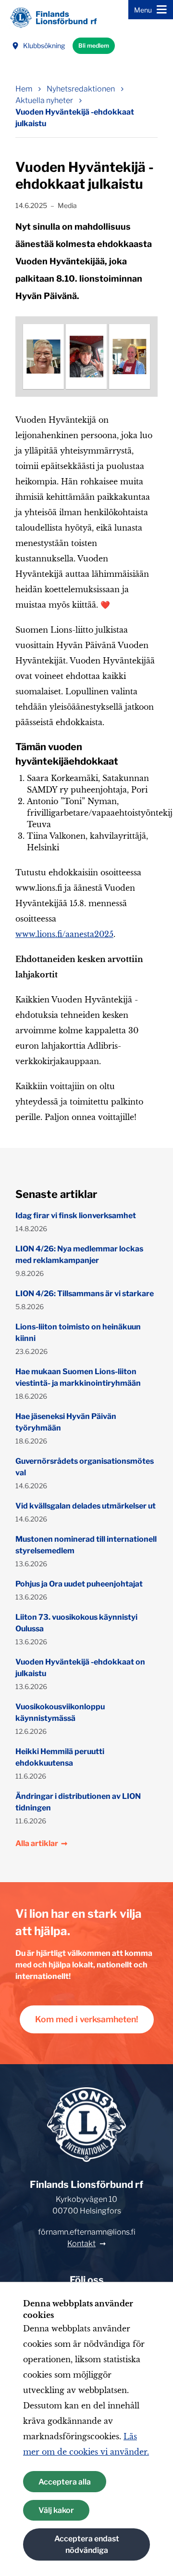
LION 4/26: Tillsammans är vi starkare (85, 1294)
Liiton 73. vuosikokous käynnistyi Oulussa (76, 1623)
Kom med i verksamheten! (87, 2019)
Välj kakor (56, 2510)
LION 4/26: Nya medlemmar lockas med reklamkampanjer (79, 1255)
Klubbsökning (44, 46)
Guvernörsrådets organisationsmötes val (85, 1467)
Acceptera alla (65, 2482)
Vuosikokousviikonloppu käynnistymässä (60, 1712)
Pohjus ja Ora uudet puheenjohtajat (79, 1584)
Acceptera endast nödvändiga (87, 2544)
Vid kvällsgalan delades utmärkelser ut (86, 1506)
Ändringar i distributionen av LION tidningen (78, 1802)
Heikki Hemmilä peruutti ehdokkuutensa (60, 1757)
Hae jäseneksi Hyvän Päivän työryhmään (66, 1422)
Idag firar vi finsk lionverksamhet (76, 1216)
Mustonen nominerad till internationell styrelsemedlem (86, 1545)
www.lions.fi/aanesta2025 (64, 934)
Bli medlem (94, 46)
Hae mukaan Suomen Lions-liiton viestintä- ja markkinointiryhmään (78, 1377)
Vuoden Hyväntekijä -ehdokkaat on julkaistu (80, 1668)
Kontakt (81, 2244)
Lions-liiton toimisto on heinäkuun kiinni (78, 1333)
